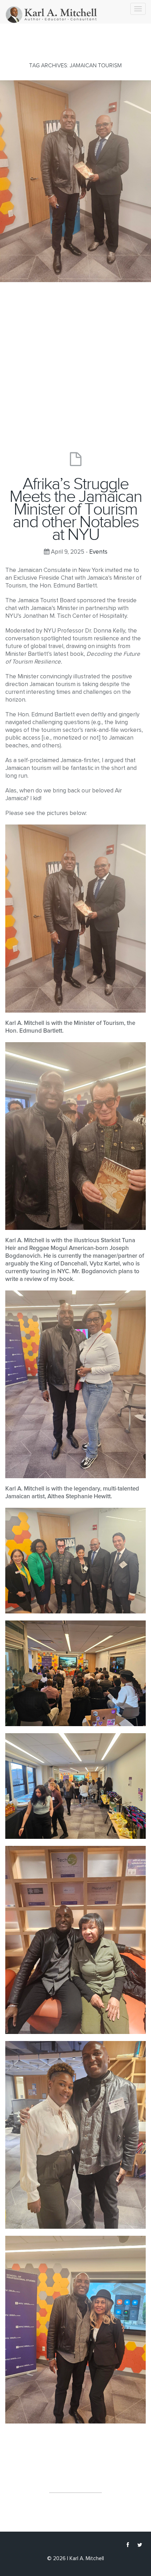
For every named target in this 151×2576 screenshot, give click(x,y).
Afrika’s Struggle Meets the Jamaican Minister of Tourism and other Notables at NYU (76, 509)
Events (98, 552)
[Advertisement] (75, 361)
